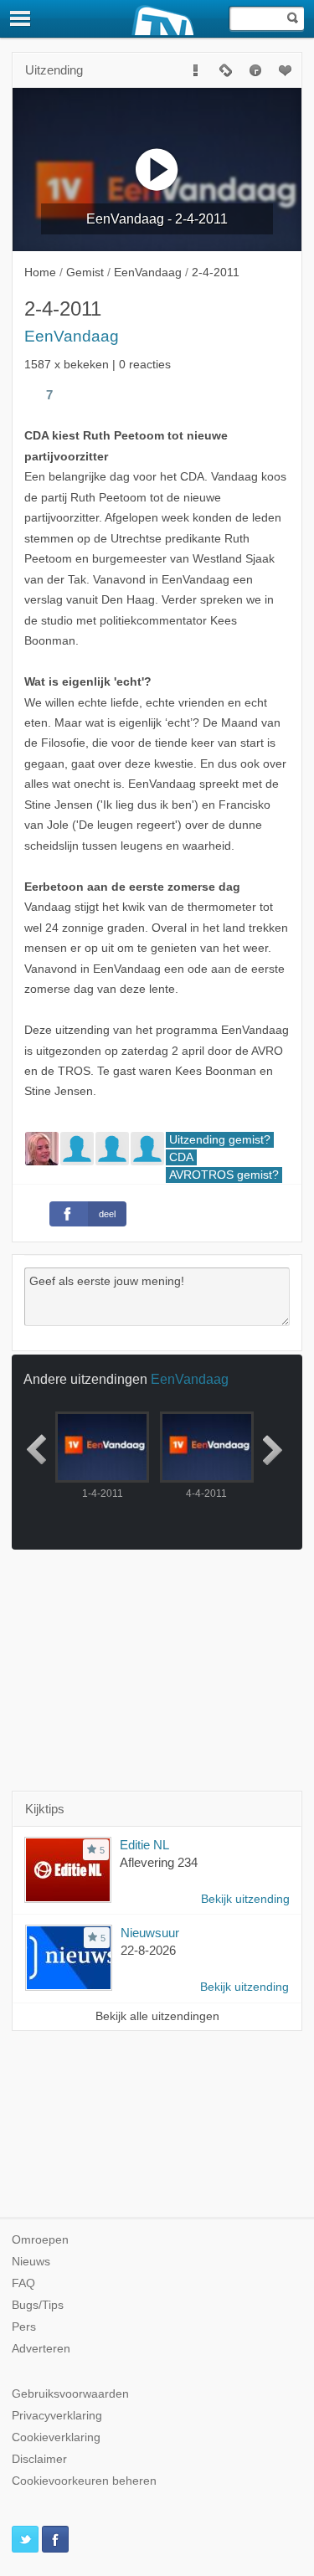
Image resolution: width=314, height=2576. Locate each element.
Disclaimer (39, 2459)
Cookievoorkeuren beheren (84, 2481)
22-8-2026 (148, 1950)
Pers (24, 2327)
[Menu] (21, 18)
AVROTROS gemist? (224, 1175)
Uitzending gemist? (220, 1140)
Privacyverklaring (57, 2416)
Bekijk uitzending (245, 1899)
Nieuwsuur (150, 1933)
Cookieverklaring (56, 2437)
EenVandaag (72, 336)
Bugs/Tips (38, 2305)
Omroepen (40, 2240)
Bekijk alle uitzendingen (157, 2016)
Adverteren (41, 2349)
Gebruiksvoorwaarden (70, 2394)
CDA (181, 1157)
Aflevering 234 (159, 1862)
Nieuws (31, 2262)
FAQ (23, 2283)
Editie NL (144, 1845)
